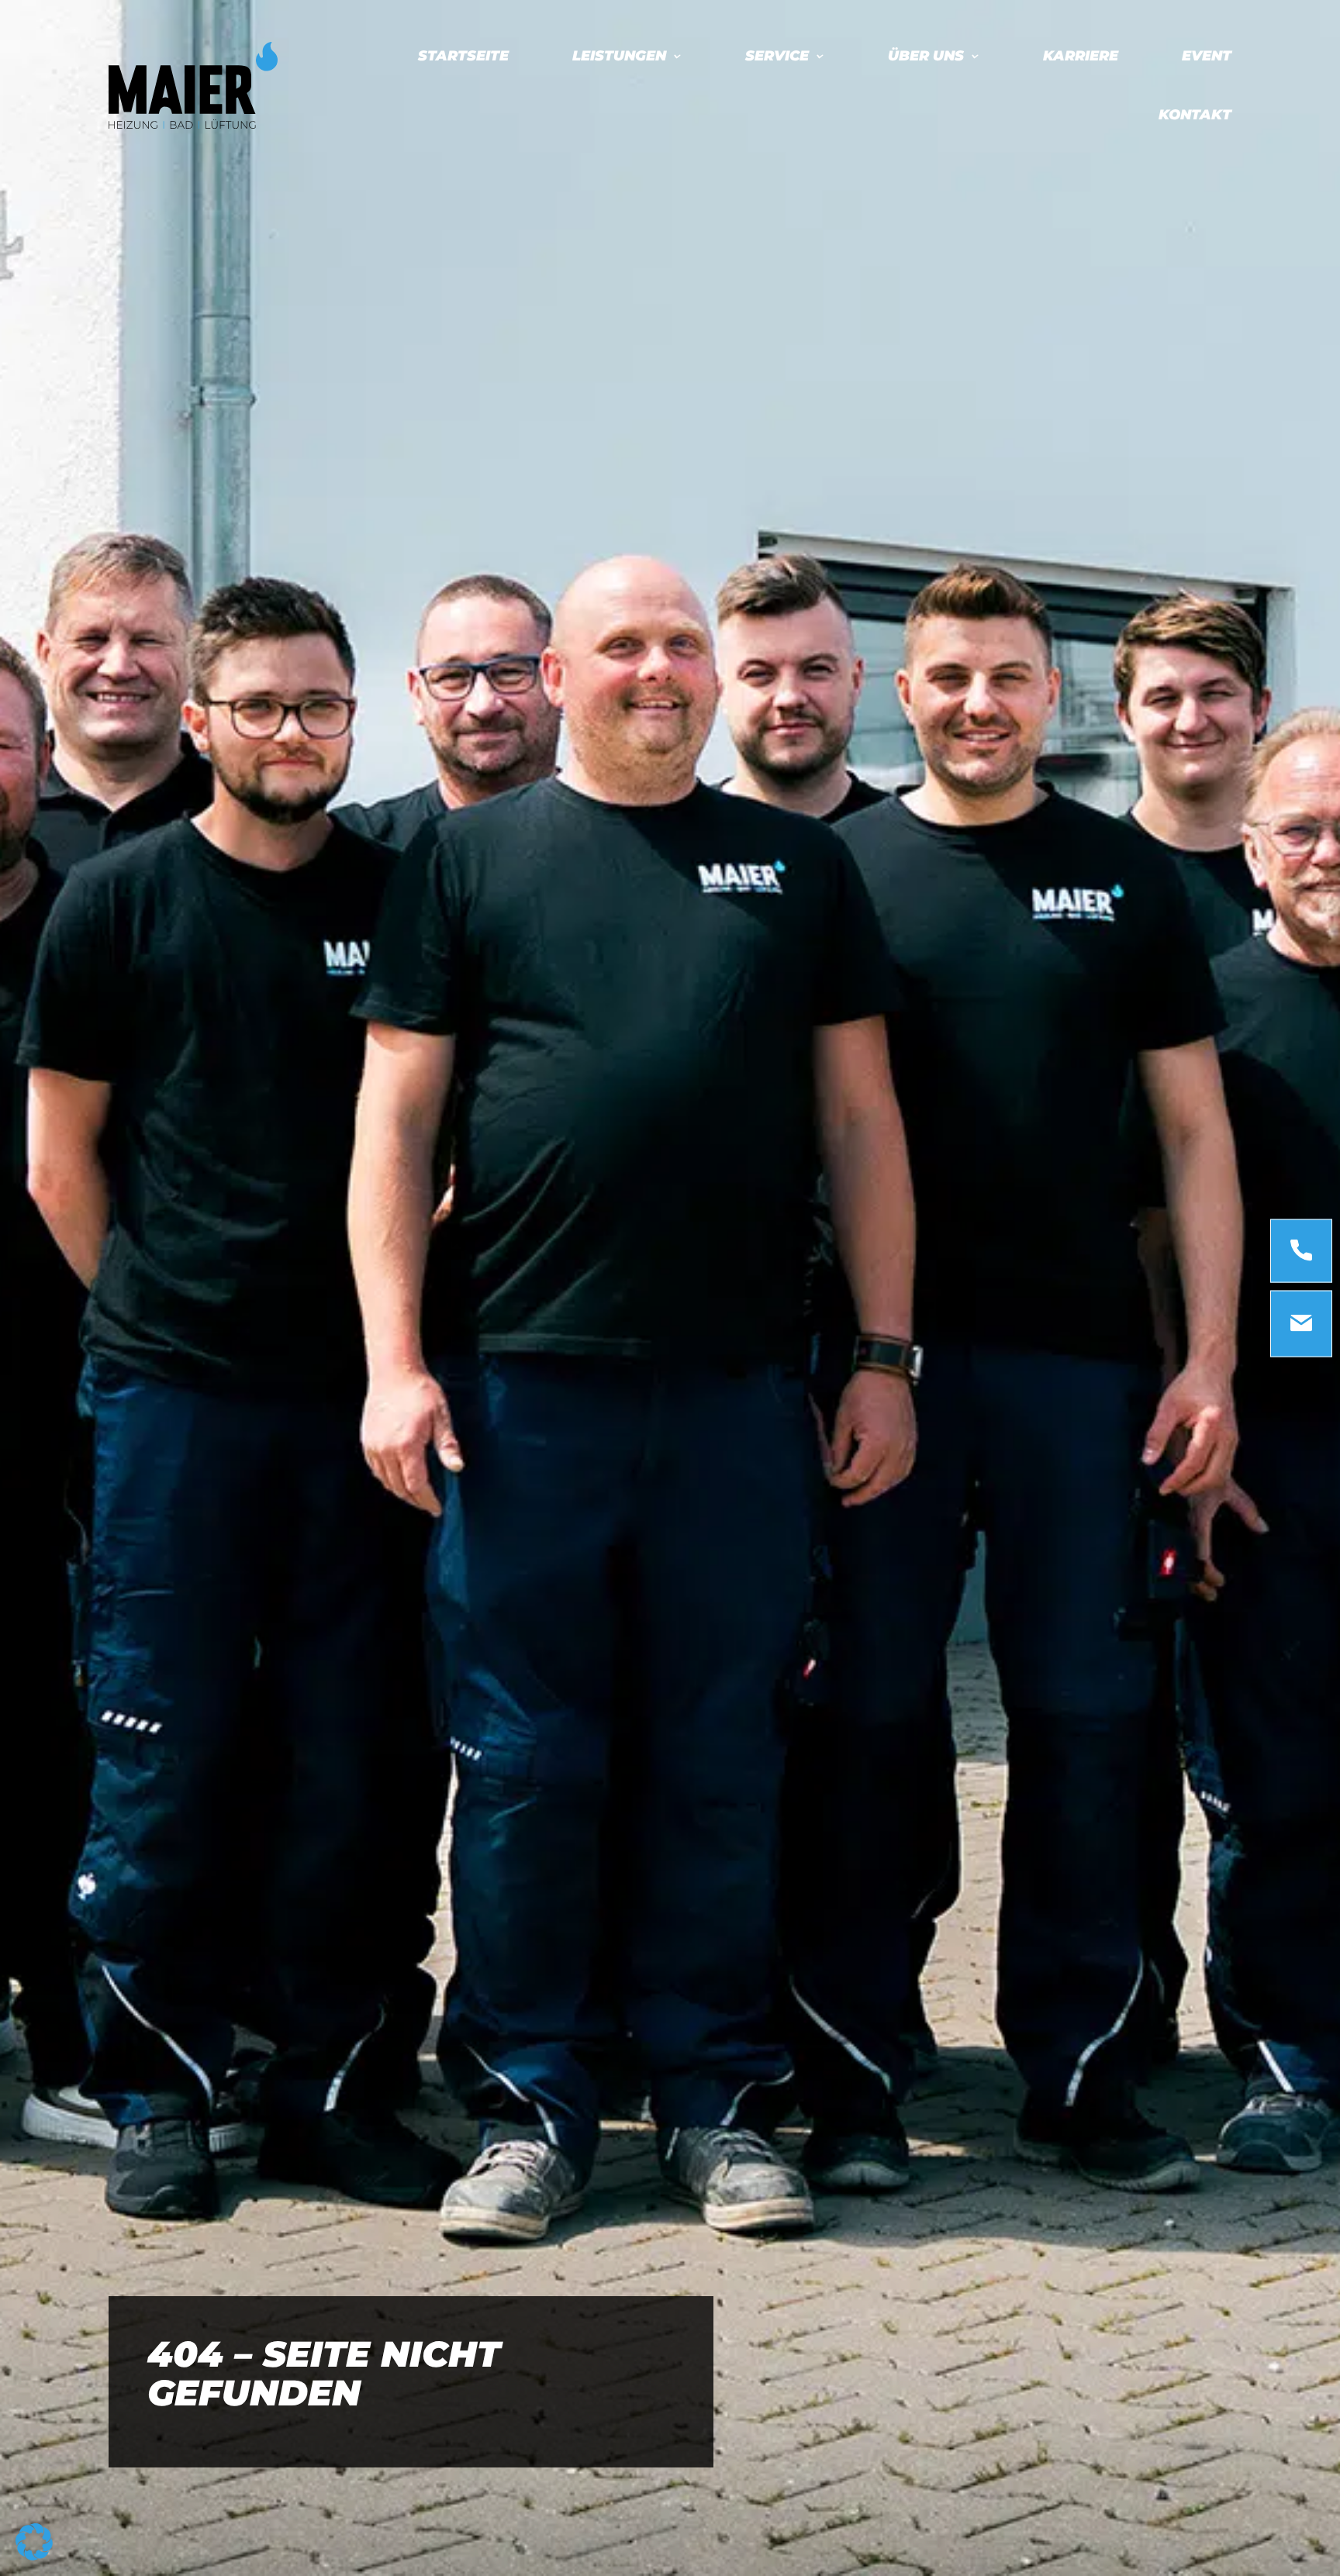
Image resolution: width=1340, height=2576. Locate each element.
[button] (34, 2542)
